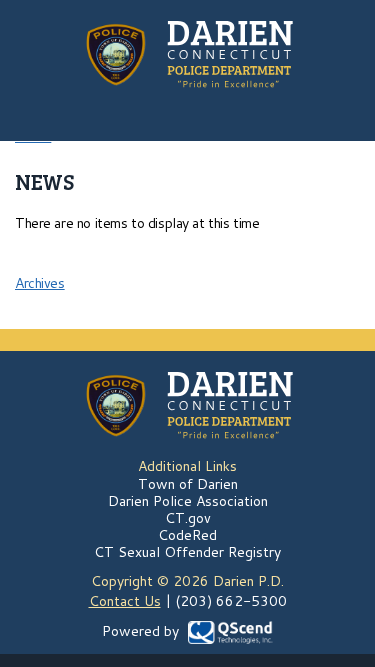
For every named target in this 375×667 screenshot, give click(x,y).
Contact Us (125, 601)
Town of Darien (188, 484)
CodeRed (187, 535)
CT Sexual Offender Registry (187, 552)
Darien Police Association (188, 501)
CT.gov (188, 518)
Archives (40, 283)
